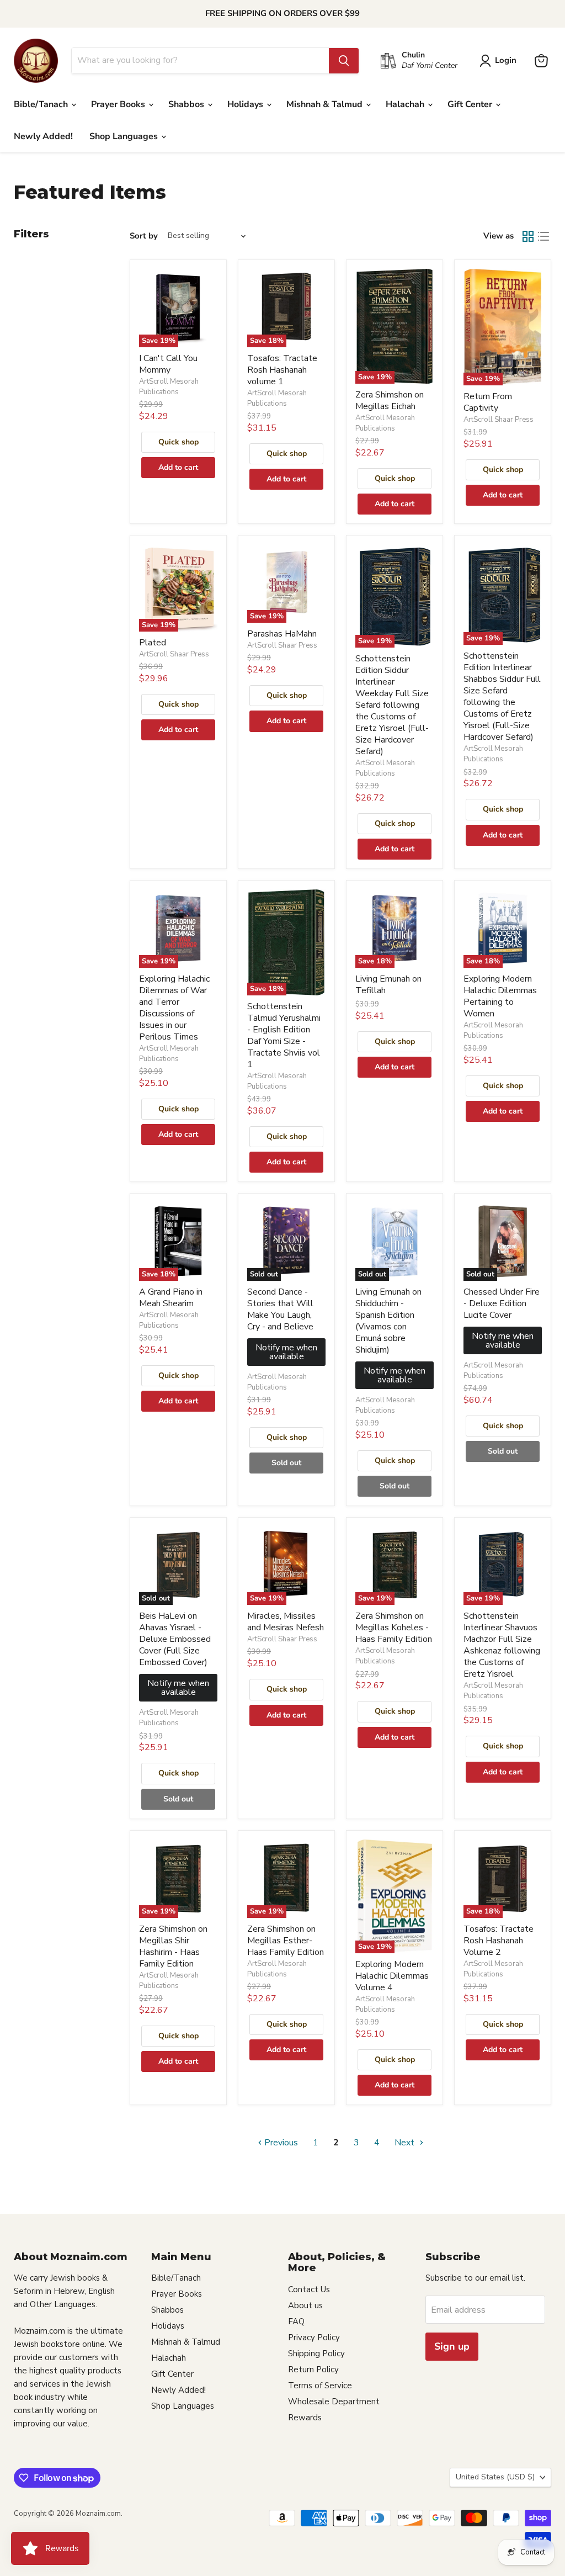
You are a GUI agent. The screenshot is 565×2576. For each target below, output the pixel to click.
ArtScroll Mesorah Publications (169, 387)
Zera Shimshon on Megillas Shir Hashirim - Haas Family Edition (173, 1946)
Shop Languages (125, 136)
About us (305, 2305)
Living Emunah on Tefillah (388, 985)
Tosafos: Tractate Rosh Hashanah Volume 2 (499, 1941)
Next (406, 2143)
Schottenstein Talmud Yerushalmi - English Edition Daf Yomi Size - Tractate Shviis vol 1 (284, 1035)
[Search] (344, 61)
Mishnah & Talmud (326, 104)
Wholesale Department (334, 2402)
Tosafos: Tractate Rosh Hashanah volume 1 (282, 370)
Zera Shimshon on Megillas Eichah (390, 401)
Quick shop (178, 442)
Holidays (246, 104)
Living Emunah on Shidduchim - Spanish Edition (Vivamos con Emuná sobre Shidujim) (388, 1321)
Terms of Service (320, 2386)
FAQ (296, 2321)
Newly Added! (43, 136)
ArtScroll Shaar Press (499, 420)
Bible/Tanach (42, 104)
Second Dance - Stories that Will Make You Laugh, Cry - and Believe (280, 1309)
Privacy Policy (314, 2338)
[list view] (543, 236)
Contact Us (309, 2289)
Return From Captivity (488, 402)
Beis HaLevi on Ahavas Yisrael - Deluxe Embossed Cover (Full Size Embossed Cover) (175, 1639)
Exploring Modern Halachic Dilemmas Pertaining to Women (500, 996)
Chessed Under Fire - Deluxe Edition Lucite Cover (502, 1303)
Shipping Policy (316, 2354)
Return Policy (313, 2370)
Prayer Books (119, 104)
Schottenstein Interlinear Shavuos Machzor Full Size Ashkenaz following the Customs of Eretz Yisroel (502, 1645)
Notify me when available (286, 1352)
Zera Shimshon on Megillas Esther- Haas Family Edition (286, 1941)
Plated (153, 643)
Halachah (406, 104)
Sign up (452, 2346)
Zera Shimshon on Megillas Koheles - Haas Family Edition (394, 1628)
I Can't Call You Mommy (168, 364)
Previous (280, 2143)
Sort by (144, 236)
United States (495, 2477)
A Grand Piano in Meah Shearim (171, 1298)
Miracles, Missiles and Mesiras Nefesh (286, 1622)
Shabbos (187, 104)
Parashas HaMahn (282, 634)
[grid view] (528, 236)
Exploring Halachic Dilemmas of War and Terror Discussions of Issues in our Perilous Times (174, 1008)
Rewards (305, 2418)
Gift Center (471, 104)
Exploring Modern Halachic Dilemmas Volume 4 (392, 1976)
